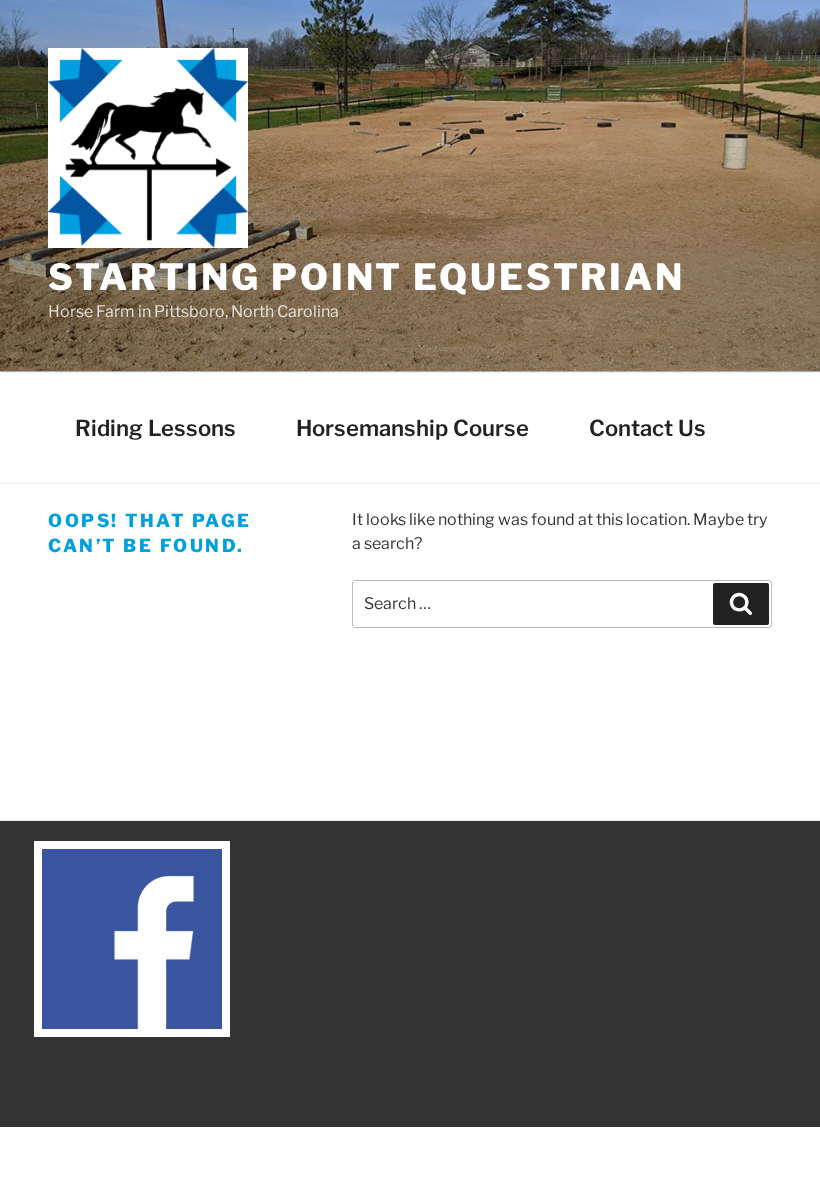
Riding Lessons (155, 428)
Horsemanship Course (412, 428)
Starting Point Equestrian (366, 277)
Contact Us (647, 428)
